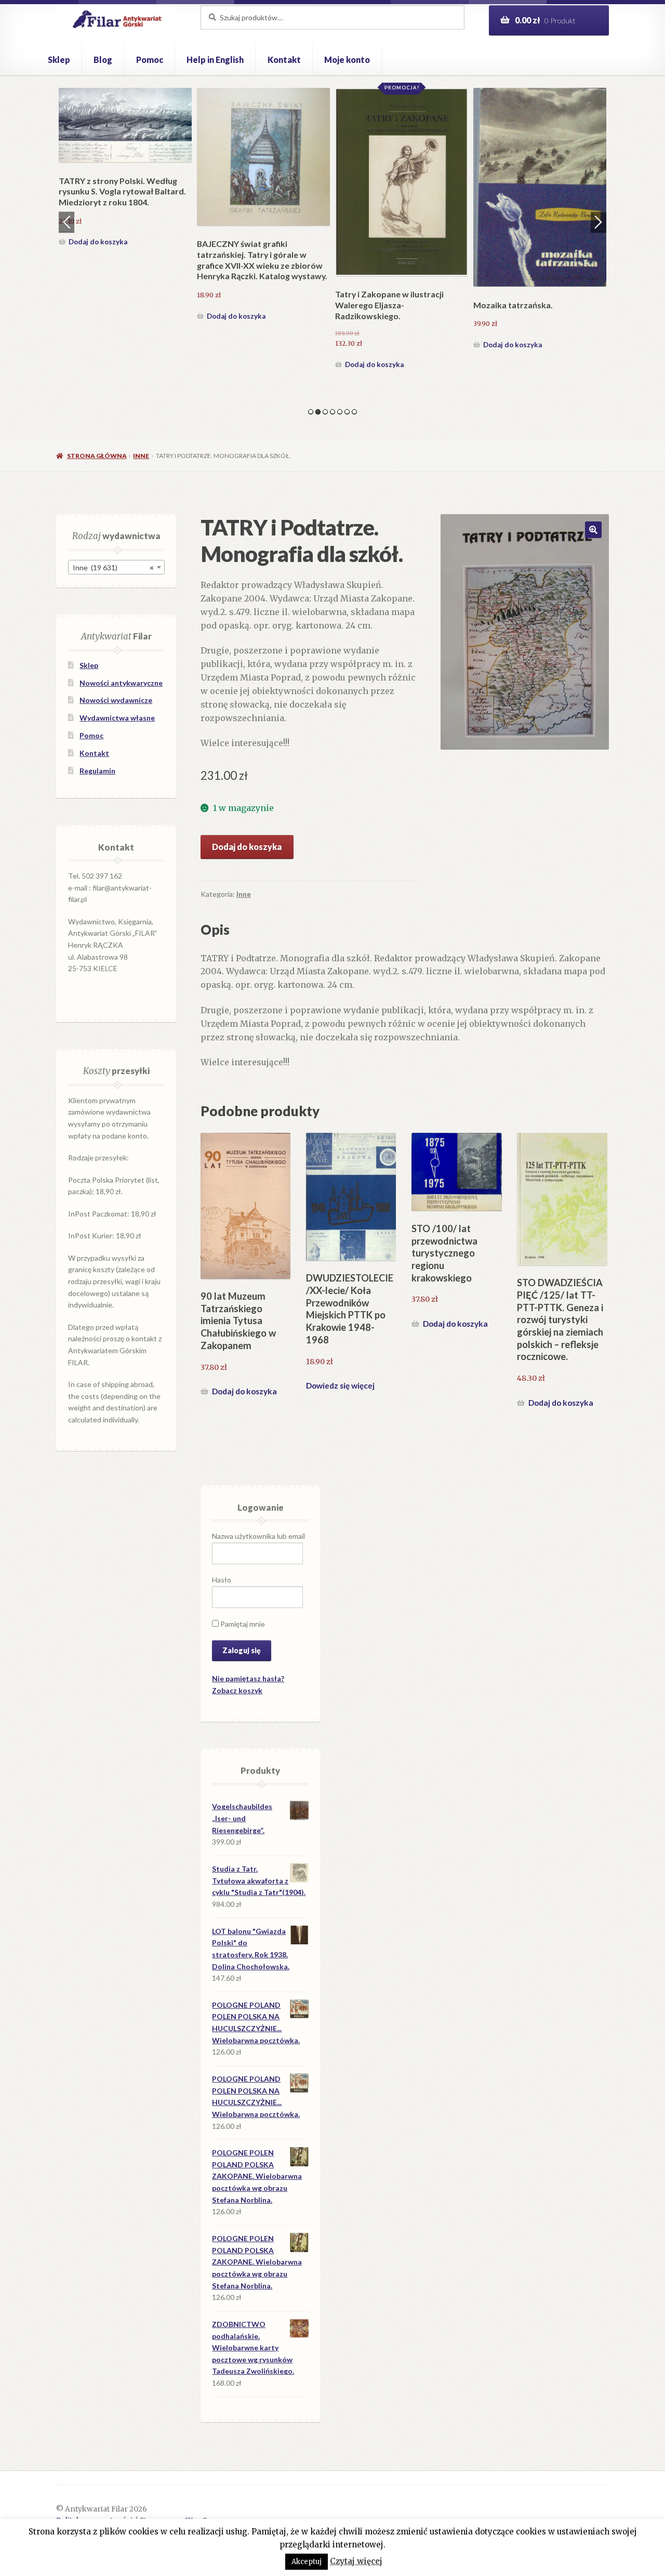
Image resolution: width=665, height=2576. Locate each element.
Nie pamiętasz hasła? (248, 1678)
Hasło (222, 1580)
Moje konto (347, 60)
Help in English (215, 60)
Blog (103, 60)
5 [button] (340, 412)
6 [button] (347, 412)
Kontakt (284, 60)
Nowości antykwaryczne (121, 683)
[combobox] (116, 567)
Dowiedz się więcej (340, 1385)
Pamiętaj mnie (242, 1624)
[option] (125, 169)
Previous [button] (66, 222)
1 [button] (311, 412)
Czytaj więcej (356, 2561)
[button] (593, 530)
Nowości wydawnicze (116, 700)
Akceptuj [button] (307, 2562)
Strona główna (97, 456)
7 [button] (354, 412)
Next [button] (598, 222)
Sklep (59, 60)
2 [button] (318, 412)
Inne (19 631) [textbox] (113, 567)
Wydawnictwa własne (117, 718)
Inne (141, 456)
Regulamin (97, 771)
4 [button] (332, 412)
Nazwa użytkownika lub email (258, 1536)
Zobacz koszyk (237, 1690)
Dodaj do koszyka (98, 242)
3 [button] (325, 412)
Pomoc (150, 60)
